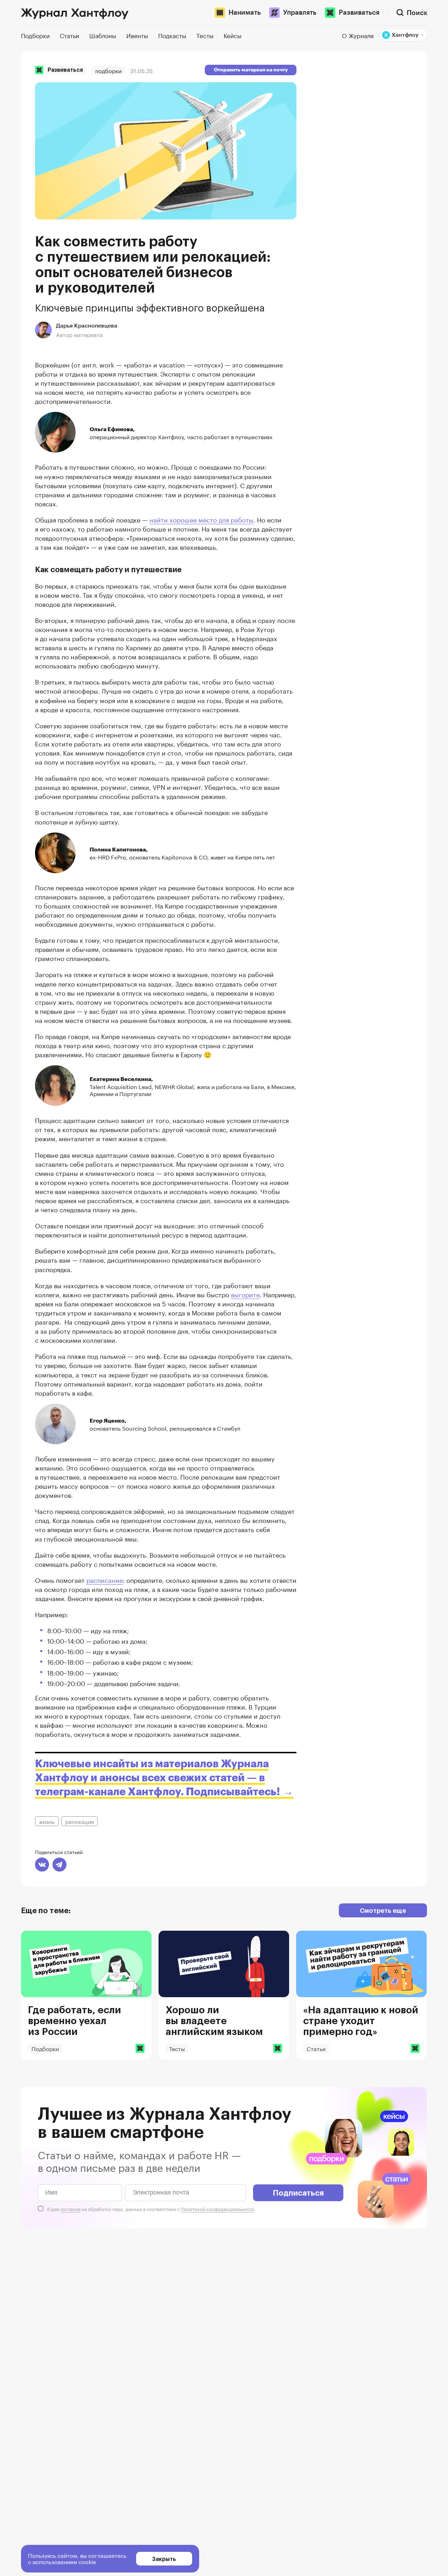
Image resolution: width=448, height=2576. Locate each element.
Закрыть (164, 2559)
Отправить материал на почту (251, 70)
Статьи (316, 2048)
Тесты (177, 2048)
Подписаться (298, 2192)
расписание (105, 1579)
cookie (87, 2561)
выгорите (245, 1294)
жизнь (47, 1821)
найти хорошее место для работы (201, 519)
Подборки (108, 70)
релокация (79, 1821)
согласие (71, 2209)
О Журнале (358, 35)
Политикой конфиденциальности (218, 2209)
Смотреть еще (383, 1910)
